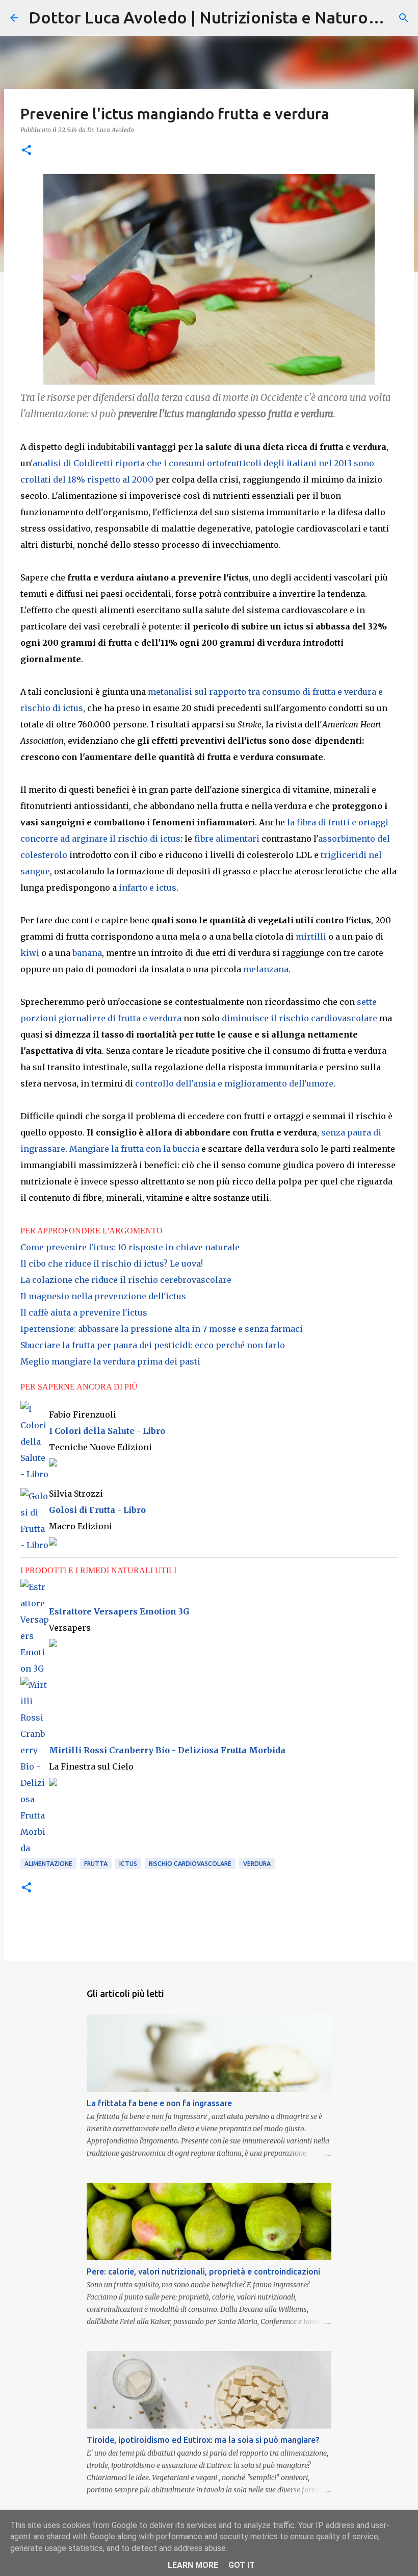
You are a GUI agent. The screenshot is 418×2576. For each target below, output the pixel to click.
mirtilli (311, 937)
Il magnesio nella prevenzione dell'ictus (103, 1296)
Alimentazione (48, 1864)
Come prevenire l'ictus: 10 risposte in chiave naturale (130, 1247)
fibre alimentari (227, 839)
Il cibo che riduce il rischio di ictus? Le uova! (112, 1264)
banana (87, 953)
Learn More (193, 2565)
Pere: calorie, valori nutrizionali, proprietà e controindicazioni (203, 2271)
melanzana (266, 969)
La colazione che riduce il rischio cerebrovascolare (126, 1280)
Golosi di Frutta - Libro (97, 1510)
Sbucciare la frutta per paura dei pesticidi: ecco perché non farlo (153, 1345)
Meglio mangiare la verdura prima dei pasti (110, 1361)
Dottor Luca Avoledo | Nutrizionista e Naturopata (215, 17)
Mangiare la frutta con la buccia (134, 1149)
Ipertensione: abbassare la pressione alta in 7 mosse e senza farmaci (162, 1329)
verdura (257, 1864)
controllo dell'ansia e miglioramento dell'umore (234, 1083)
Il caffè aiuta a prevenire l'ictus (84, 1312)
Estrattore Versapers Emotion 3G (119, 1611)
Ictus (128, 1864)
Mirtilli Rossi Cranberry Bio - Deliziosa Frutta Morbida (167, 1750)
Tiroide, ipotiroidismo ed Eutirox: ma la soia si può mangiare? (203, 2440)
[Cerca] (404, 18)
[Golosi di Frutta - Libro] (35, 1545)
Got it (242, 2565)
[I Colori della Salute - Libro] (35, 1474)
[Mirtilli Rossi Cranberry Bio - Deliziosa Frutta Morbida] (35, 1848)
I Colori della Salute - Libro (107, 1431)
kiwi (30, 953)
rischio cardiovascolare (190, 1864)
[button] (27, 151)
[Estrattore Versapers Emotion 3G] (35, 1587)
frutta (96, 1864)
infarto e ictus (148, 888)
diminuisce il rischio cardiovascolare (299, 1018)
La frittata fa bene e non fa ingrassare (159, 2103)
